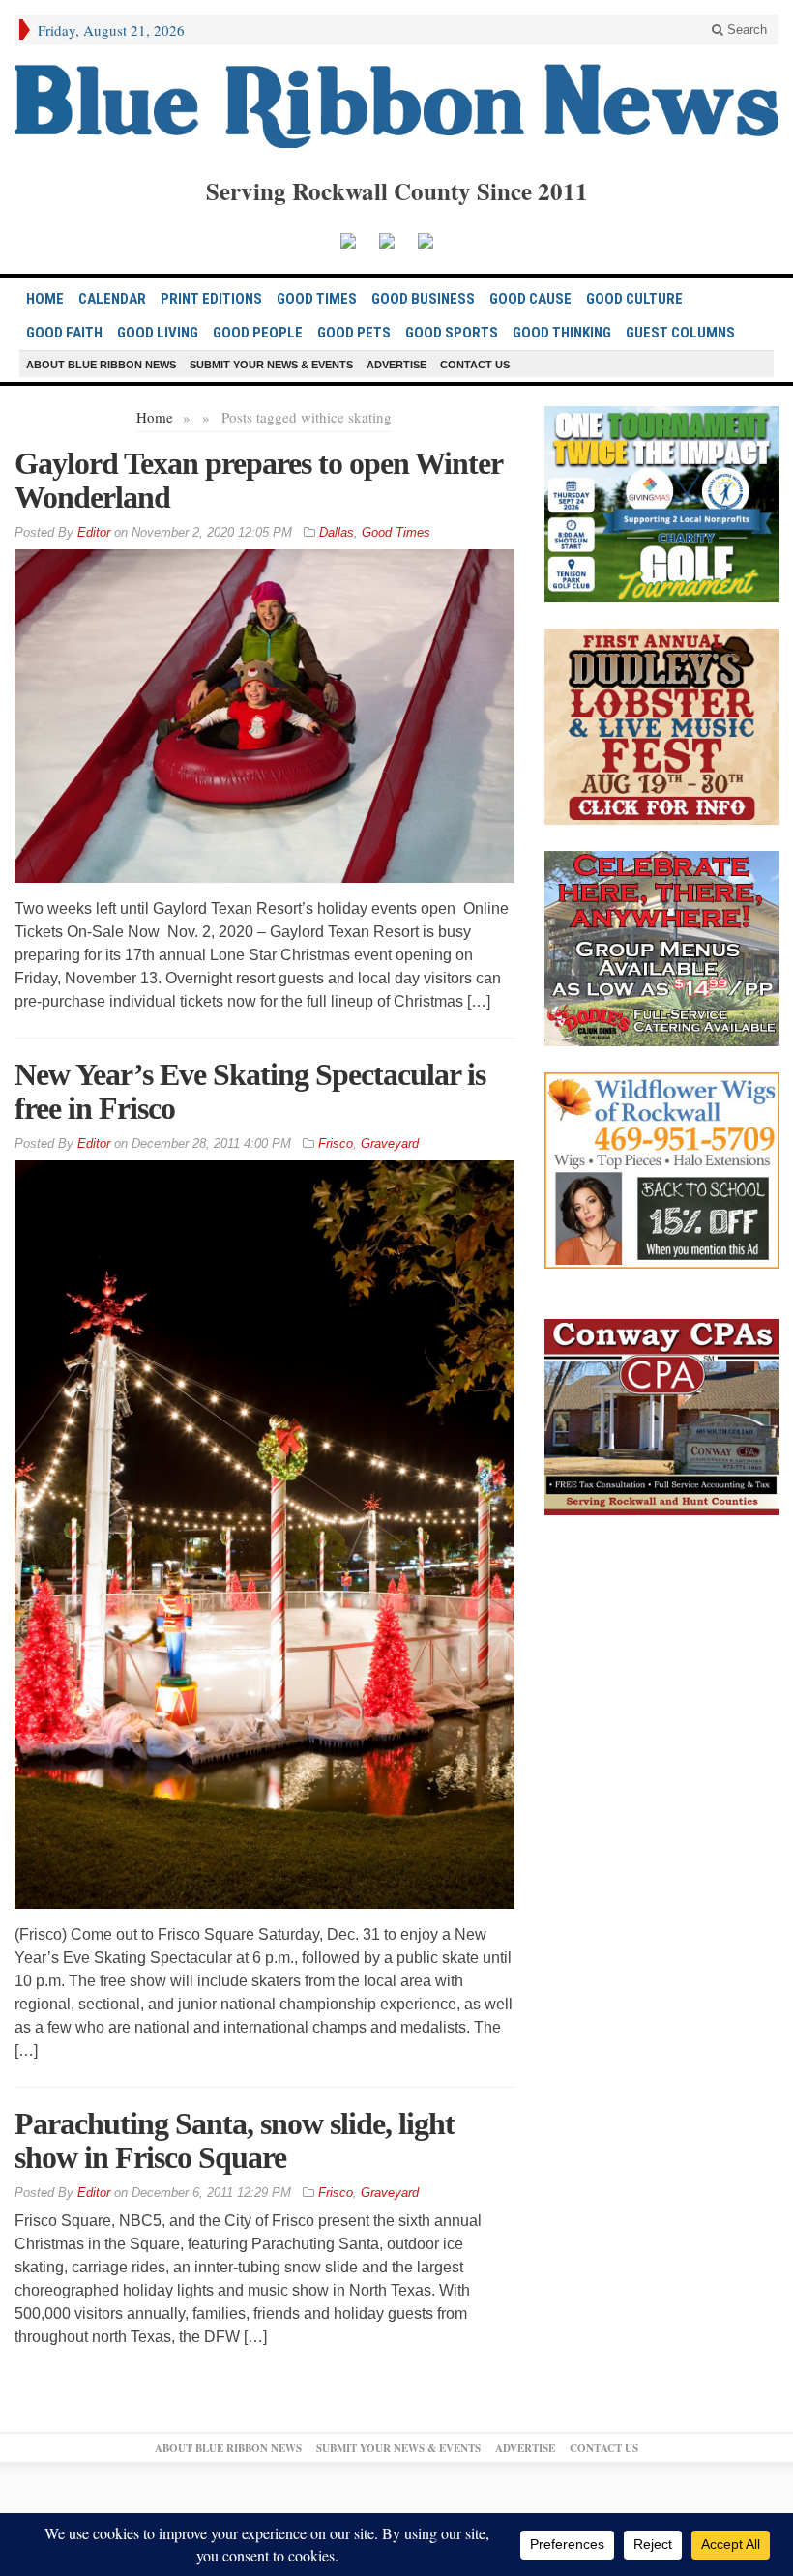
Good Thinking (562, 333)
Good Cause (530, 299)
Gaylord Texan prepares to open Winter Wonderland (258, 480)
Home (155, 417)
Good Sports (452, 333)
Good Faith (64, 333)
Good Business (423, 299)
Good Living (158, 333)
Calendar (112, 299)
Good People (258, 333)
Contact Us (475, 365)
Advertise (396, 365)
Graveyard (390, 1143)
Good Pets (354, 333)
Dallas (337, 532)
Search (745, 29)
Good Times (317, 299)
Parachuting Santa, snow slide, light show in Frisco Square (235, 2140)
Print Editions (211, 299)
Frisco (336, 1143)
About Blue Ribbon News (101, 365)
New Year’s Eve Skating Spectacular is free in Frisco (250, 1091)
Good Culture (634, 299)
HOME (45, 299)
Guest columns (680, 333)
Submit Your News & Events (271, 365)
